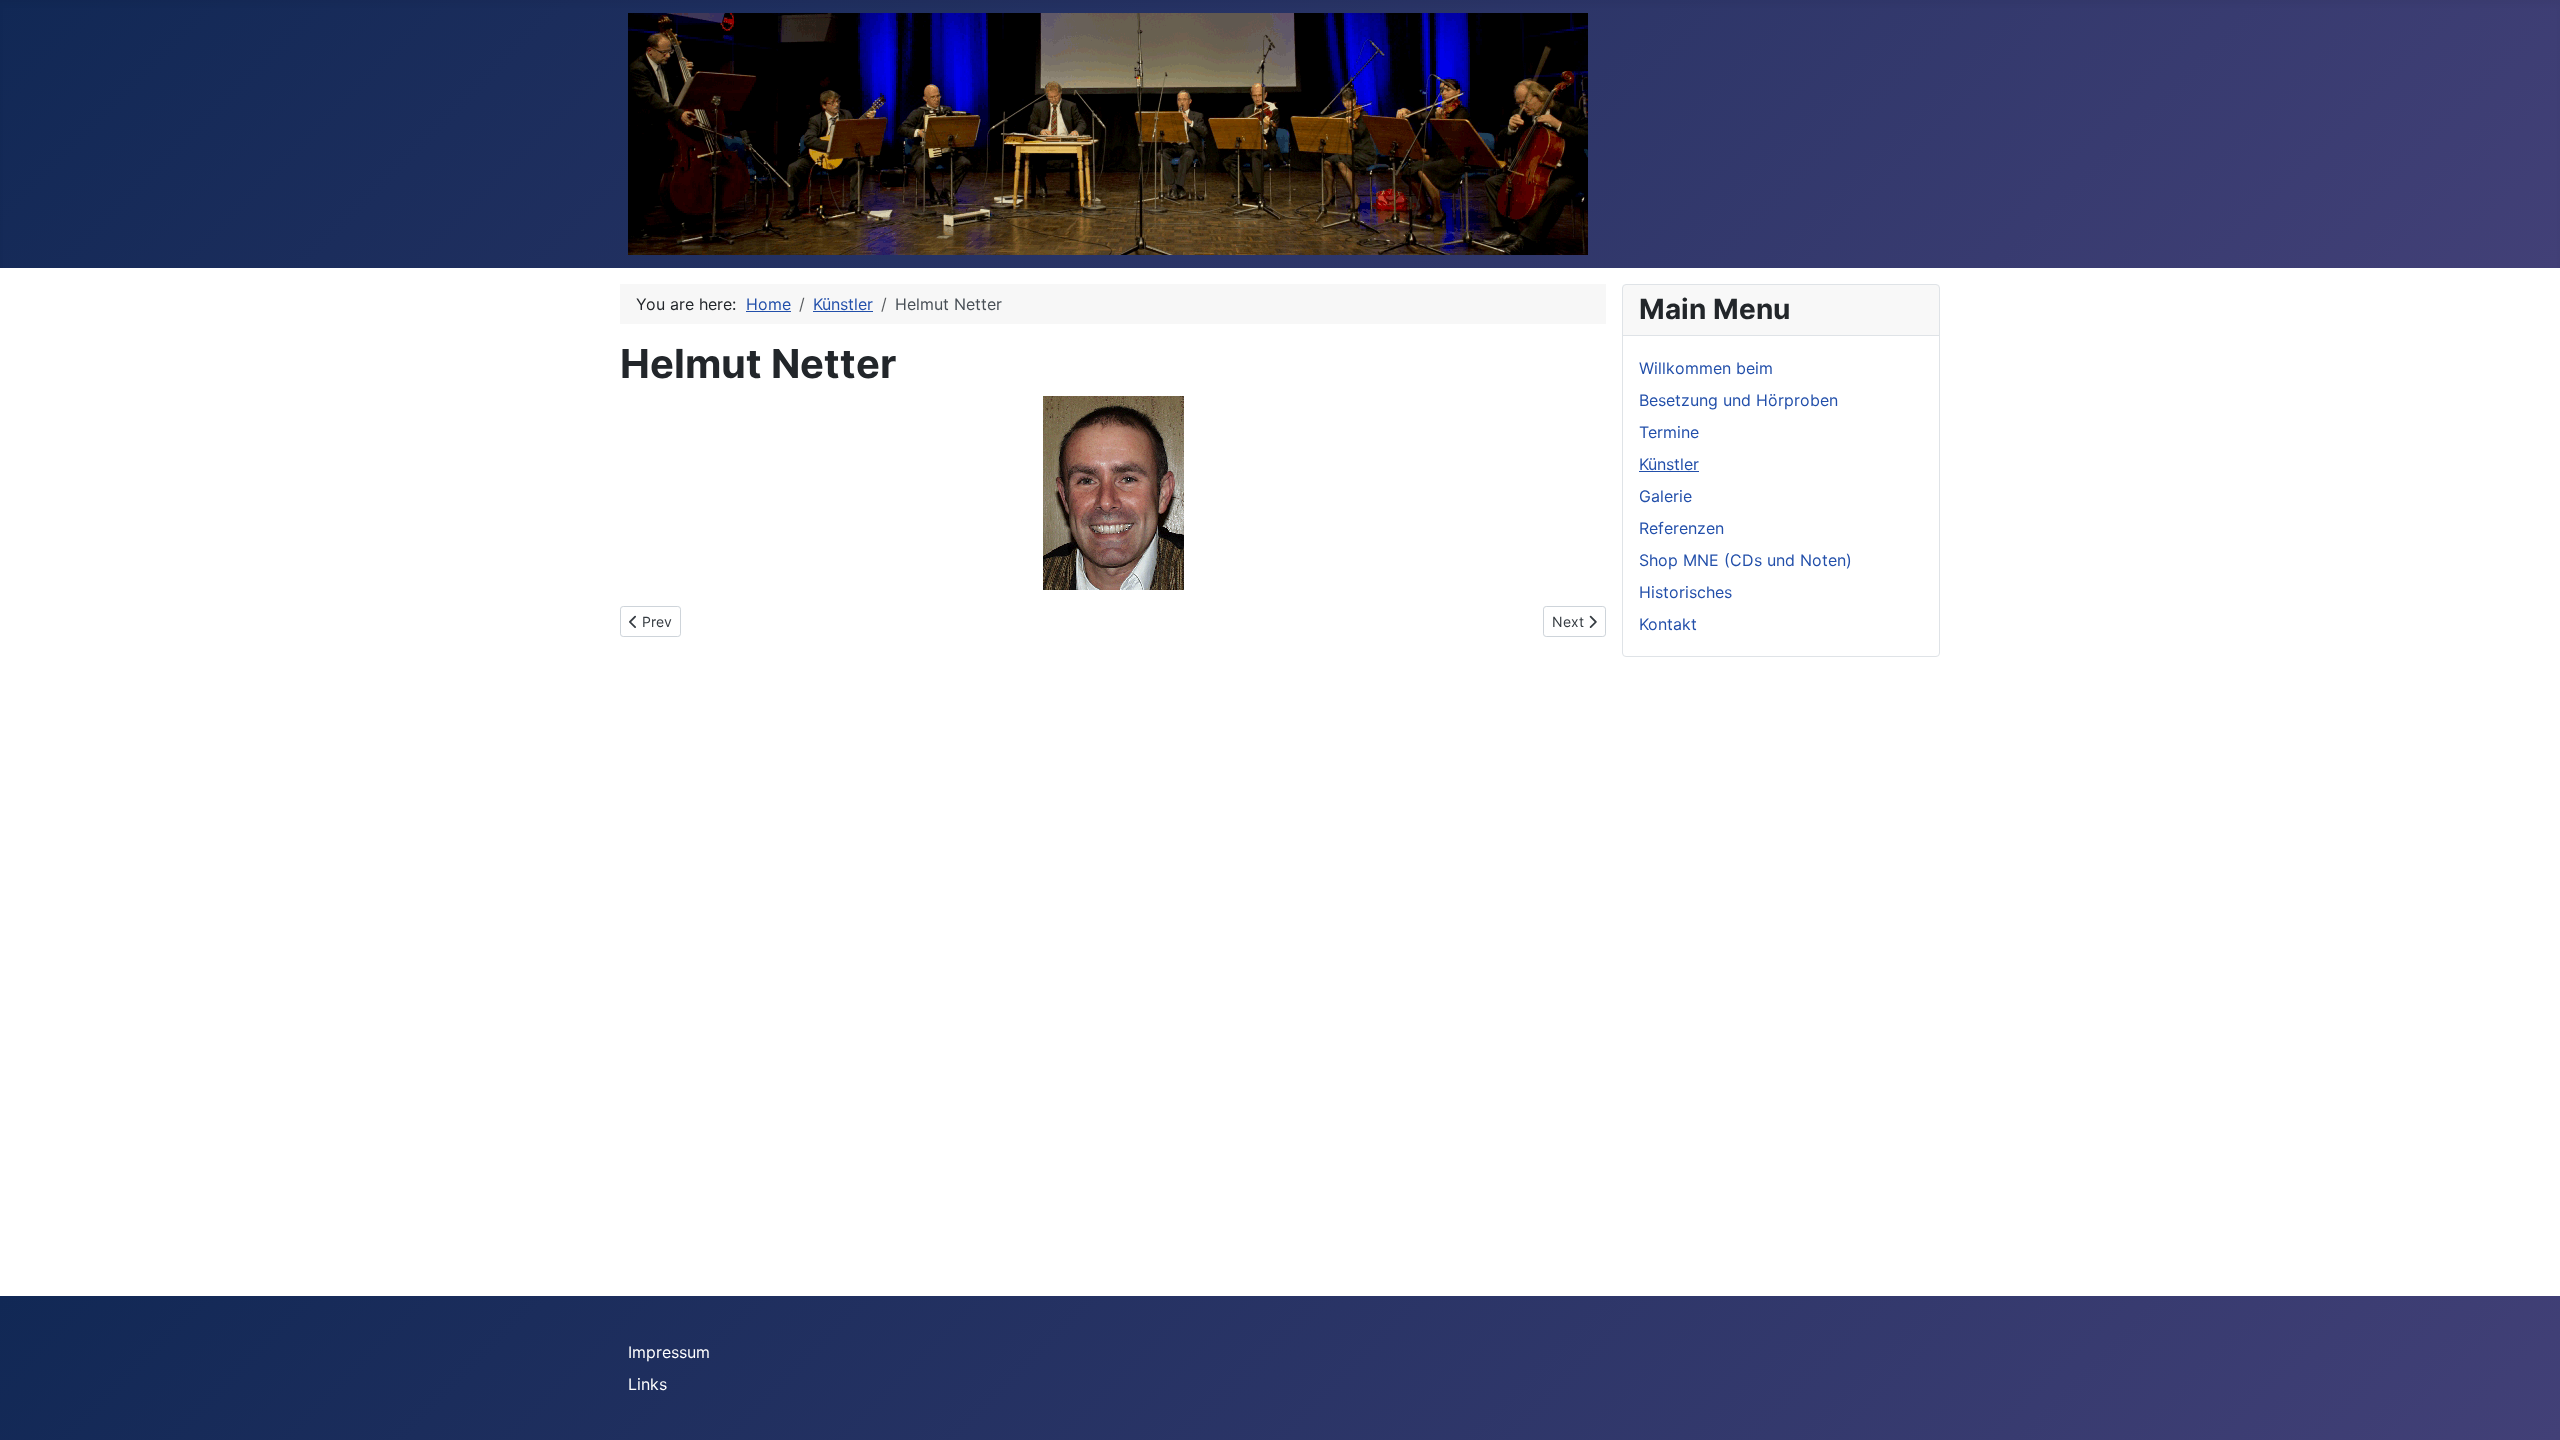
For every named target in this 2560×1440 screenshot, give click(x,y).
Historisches (1685, 592)
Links (647, 1384)
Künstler (1669, 464)
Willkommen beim (1706, 368)
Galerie (1665, 496)
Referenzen (1681, 528)
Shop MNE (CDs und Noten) (1745, 560)
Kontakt (1668, 624)
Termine (1669, 432)
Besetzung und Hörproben (1738, 400)
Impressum (669, 1352)
